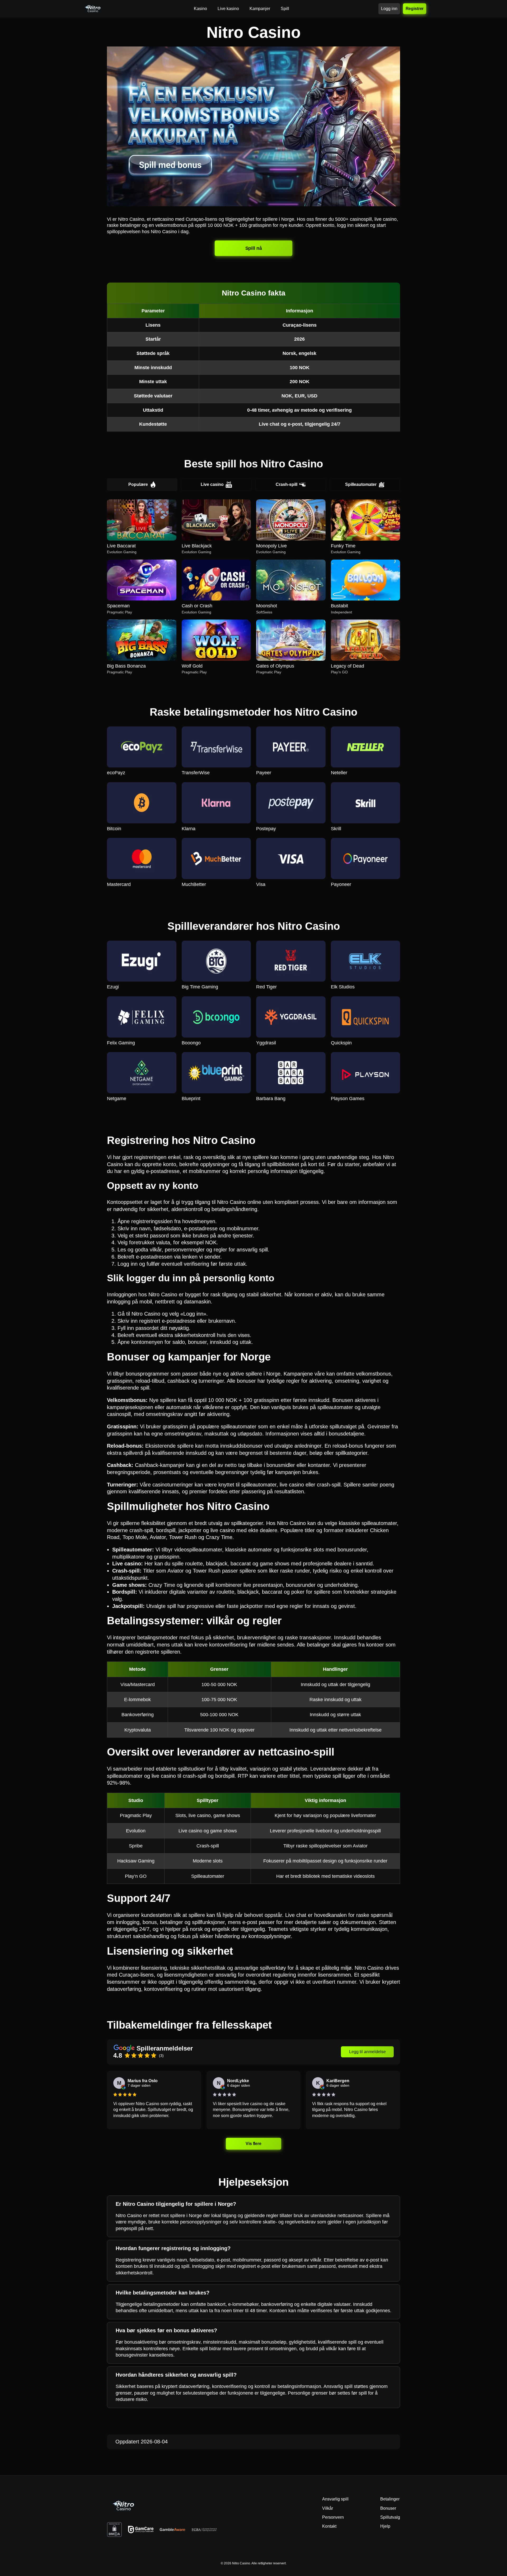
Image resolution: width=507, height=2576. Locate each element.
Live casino (212, 484)
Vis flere (253, 2143)
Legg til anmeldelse (367, 2052)
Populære (138, 484)
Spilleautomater (361, 484)
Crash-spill (287, 484)
